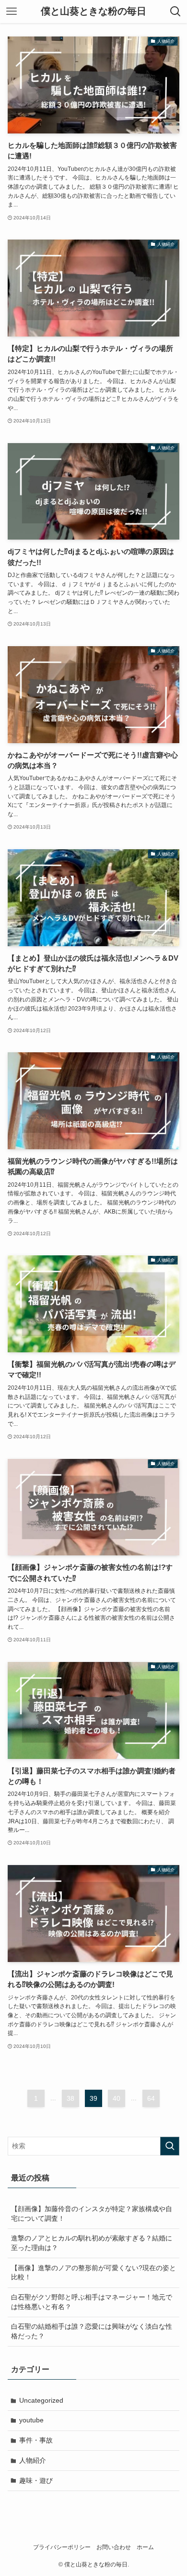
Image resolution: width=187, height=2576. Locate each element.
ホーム (145, 2547)
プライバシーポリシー (62, 2547)
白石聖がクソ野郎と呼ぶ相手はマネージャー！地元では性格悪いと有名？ (92, 2302)
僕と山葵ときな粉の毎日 (93, 12)
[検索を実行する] (170, 2146)
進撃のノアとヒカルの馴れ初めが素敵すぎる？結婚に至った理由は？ (92, 2243)
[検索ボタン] (175, 12)
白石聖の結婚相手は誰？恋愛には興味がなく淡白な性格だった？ (92, 2331)
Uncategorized (41, 2400)
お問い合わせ (114, 2547)
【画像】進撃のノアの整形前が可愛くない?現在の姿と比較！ (93, 2273)
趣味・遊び (36, 2480)
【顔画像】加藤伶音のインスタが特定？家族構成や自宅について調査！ (92, 2214)
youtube (31, 2420)
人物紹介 (33, 2460)
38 (70, 2098)
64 (151, 2098)
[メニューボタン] (12, 12)
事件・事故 (36, 2440)
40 (117, 2098)
